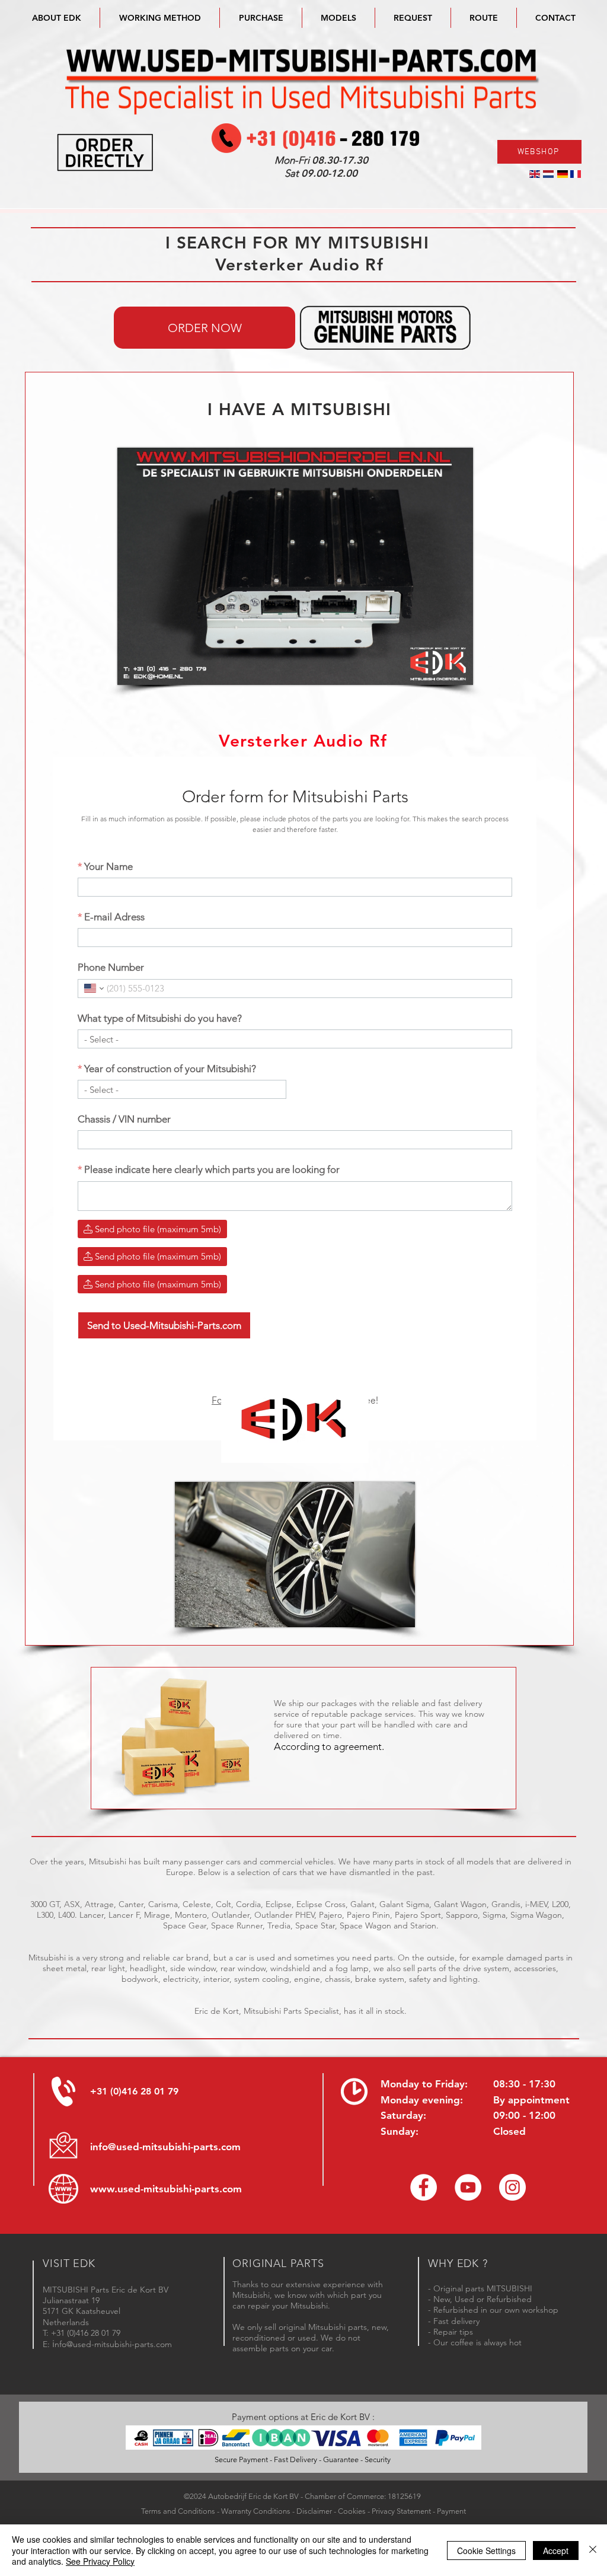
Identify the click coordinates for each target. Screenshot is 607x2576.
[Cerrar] (593, 2550)
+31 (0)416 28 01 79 (134, 2091)
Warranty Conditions (256, 2511)
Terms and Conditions (178, 2511)
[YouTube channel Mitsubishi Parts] (468, 2187)
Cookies (352, 2511)
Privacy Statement (401, 2511)
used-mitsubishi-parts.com (180, 2189)
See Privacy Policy (100, 2561)
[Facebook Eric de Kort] (424, 2187)
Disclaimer (314, 2511)
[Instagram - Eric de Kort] (512, 2187)
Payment (451, 2511)
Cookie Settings (486, 2551)
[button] (338, 18)
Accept (556, 2551)
